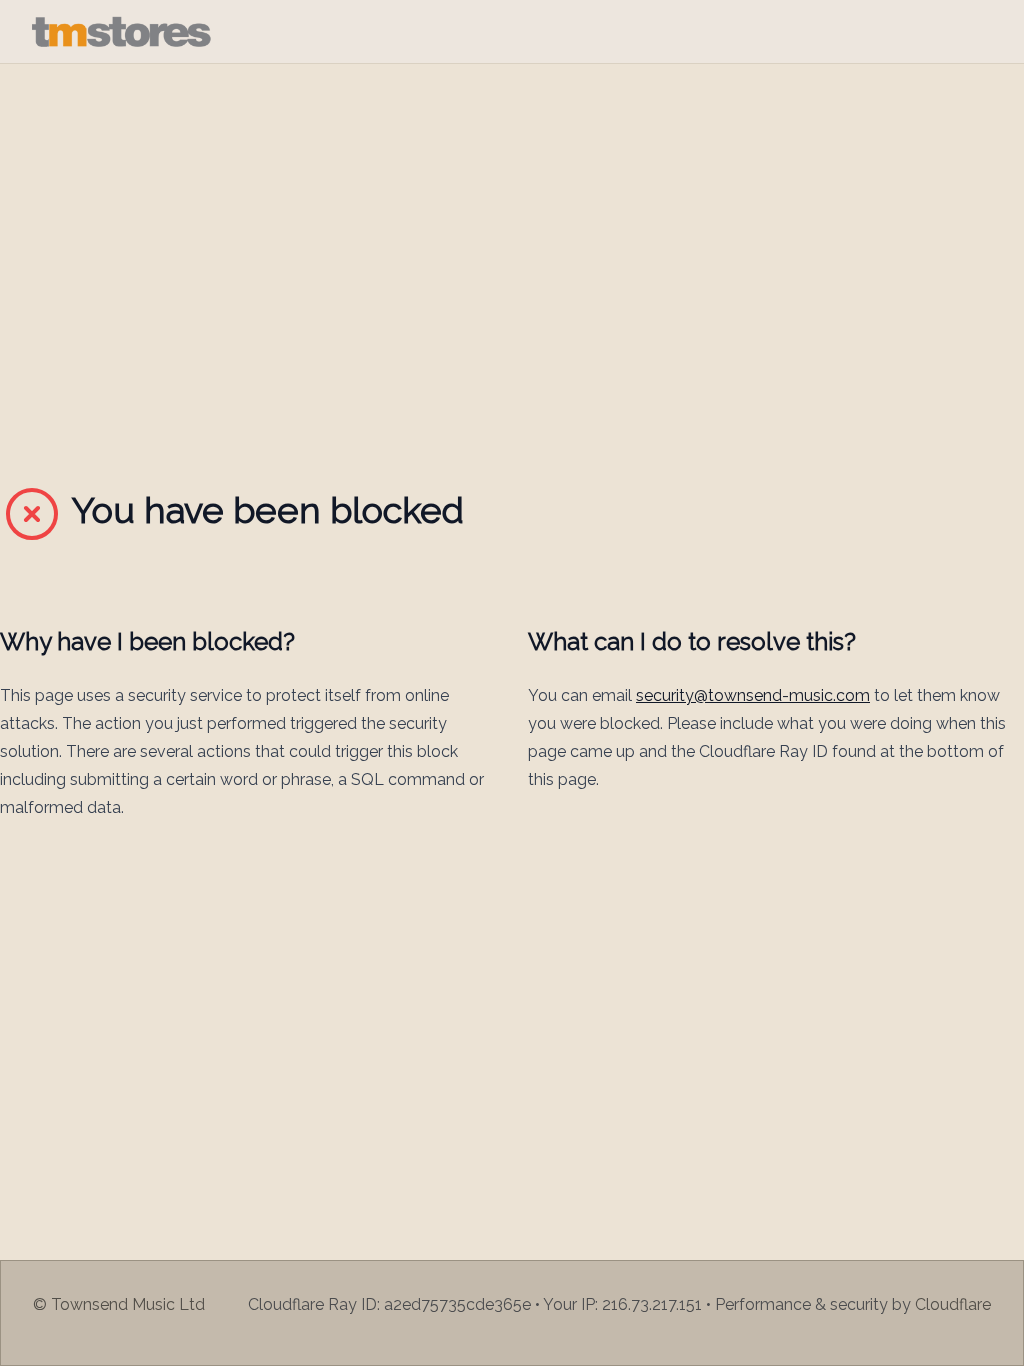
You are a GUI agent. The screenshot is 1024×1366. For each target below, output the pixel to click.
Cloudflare (953, 1304)
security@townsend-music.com (753, 695)
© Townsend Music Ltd (119, 1304)
